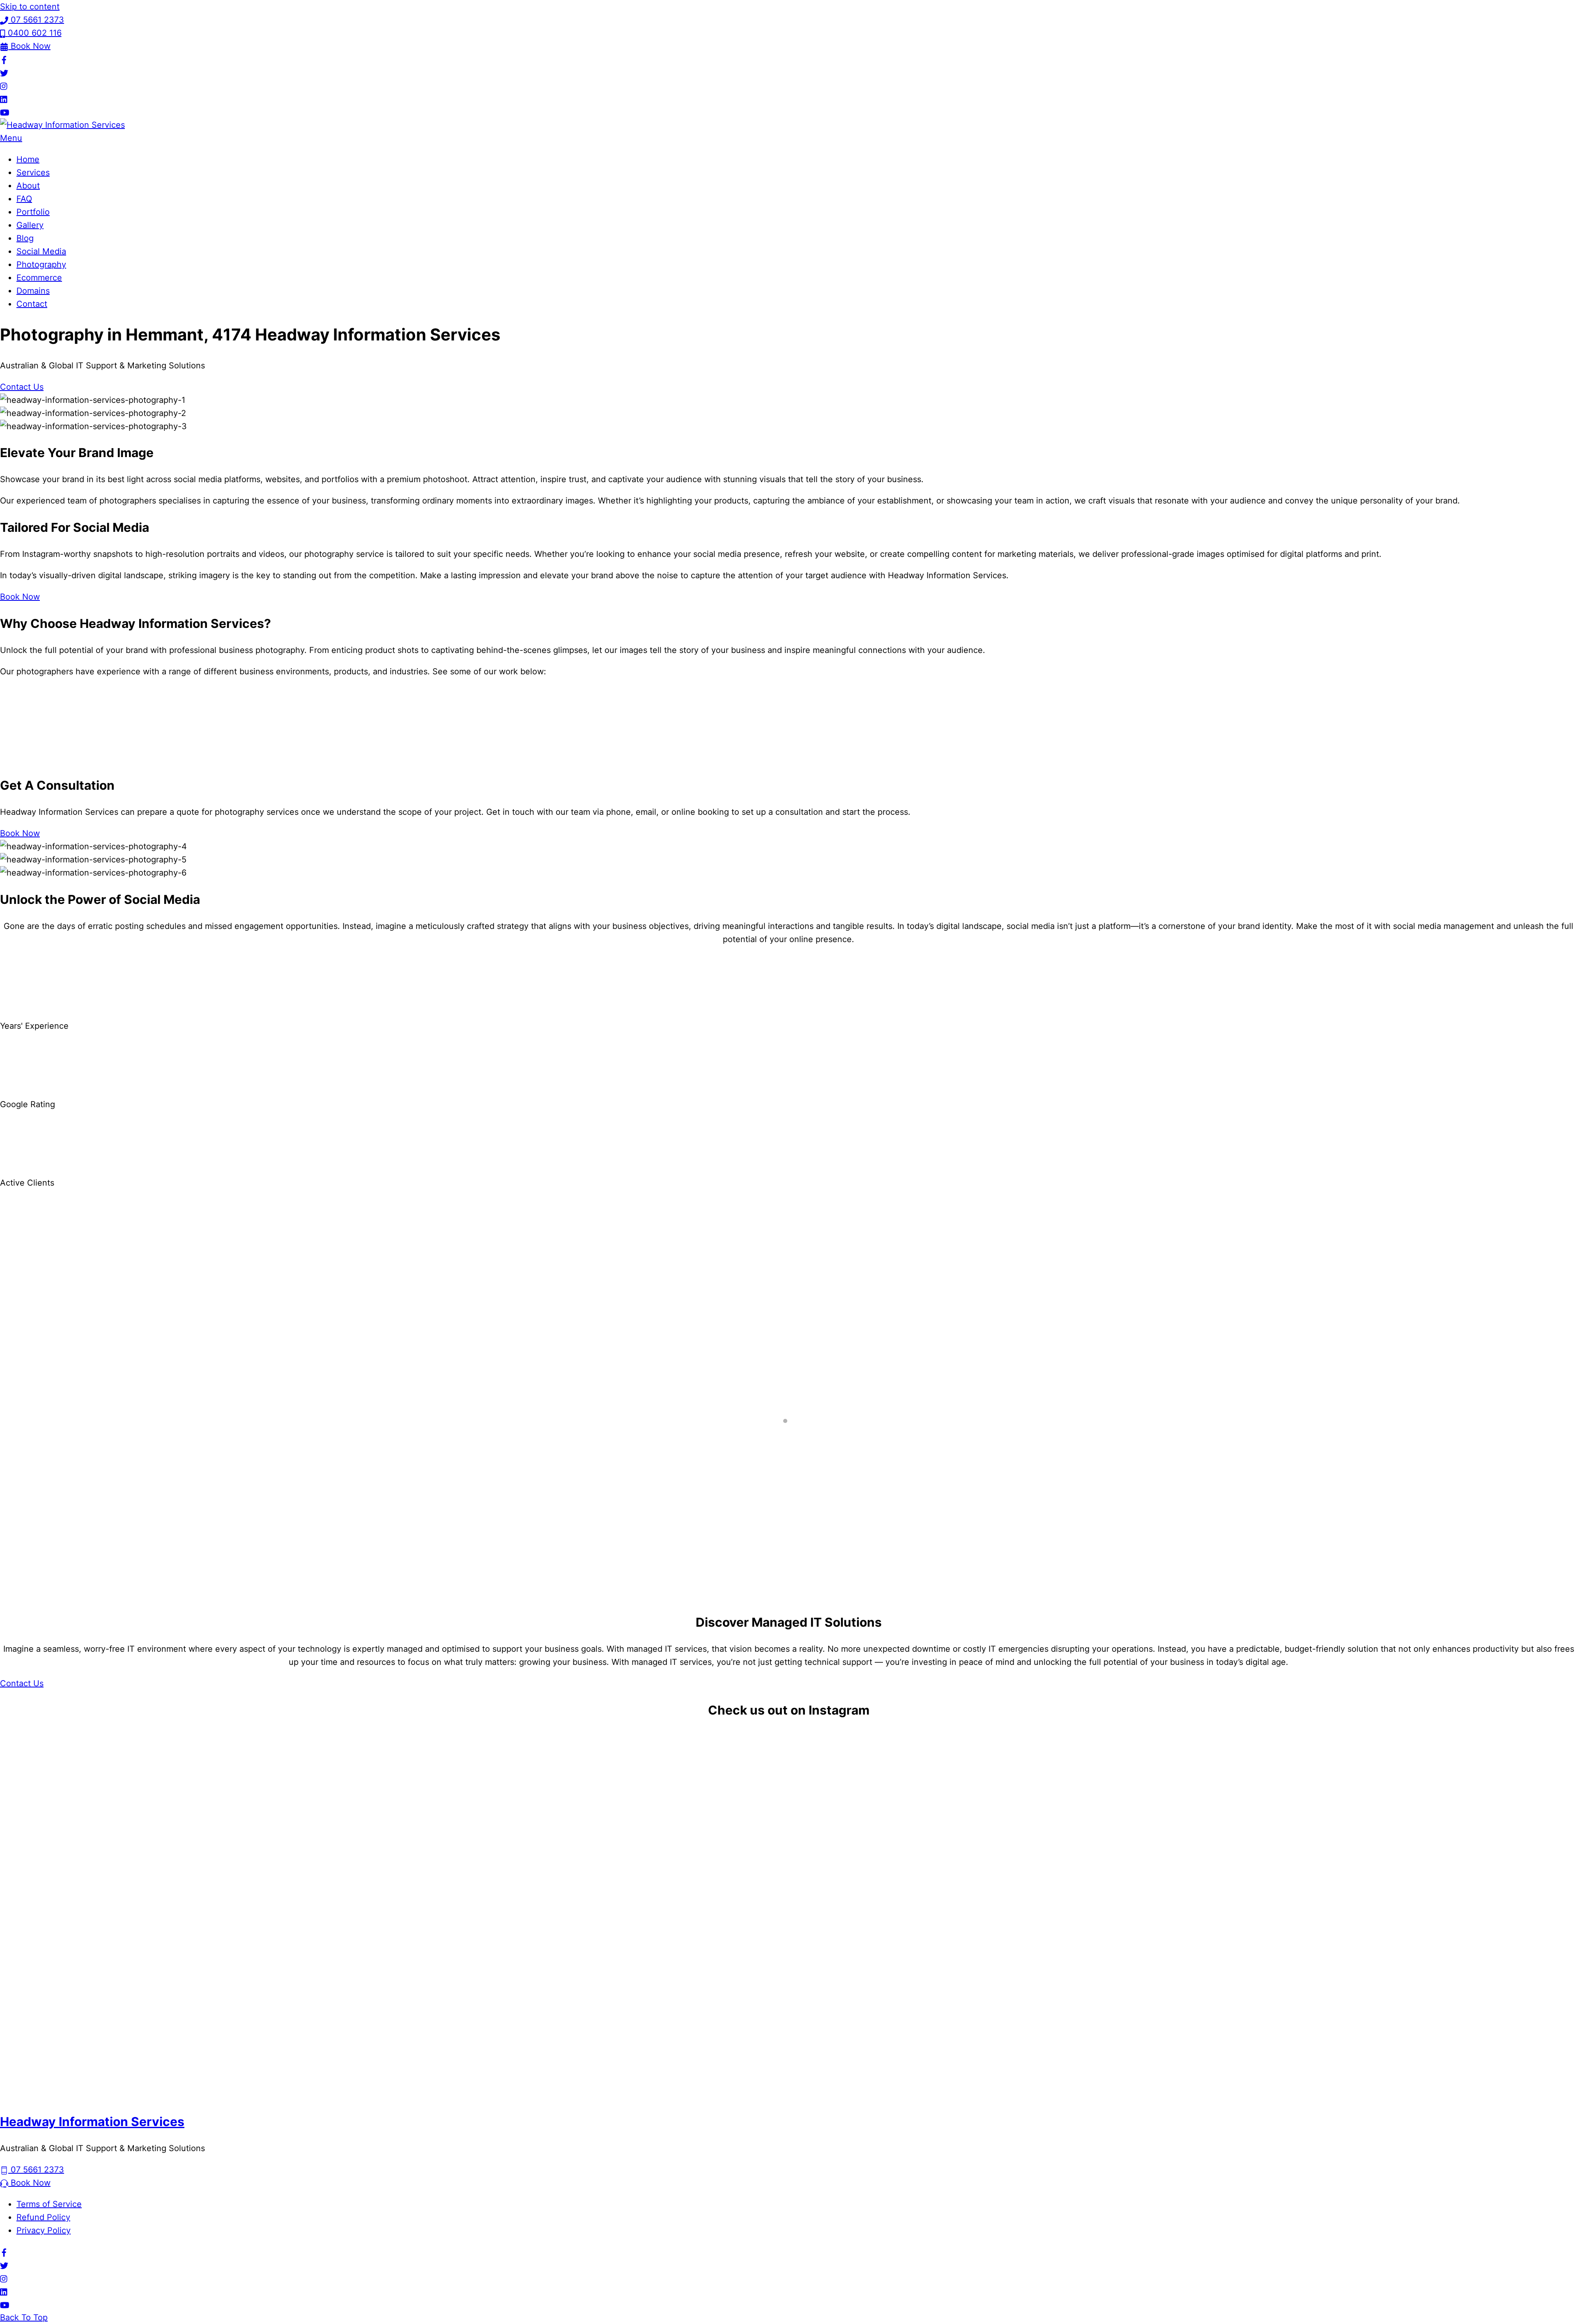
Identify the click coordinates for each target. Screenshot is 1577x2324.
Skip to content (30, 7)
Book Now (20, 597)
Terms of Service (49, 2204)
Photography (41, 264)
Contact (32, 304)
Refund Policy (43, 2217)
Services (33, 172)
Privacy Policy (44, 2230)
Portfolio (33, 212)
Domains (33, 291)
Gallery (30, 225)
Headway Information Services (92, 2122)
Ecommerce (39, 278)
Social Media (41, 251)
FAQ (24, 199)
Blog (25, 238)
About (28, 186)
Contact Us (22, 387)
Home (28, 159)
